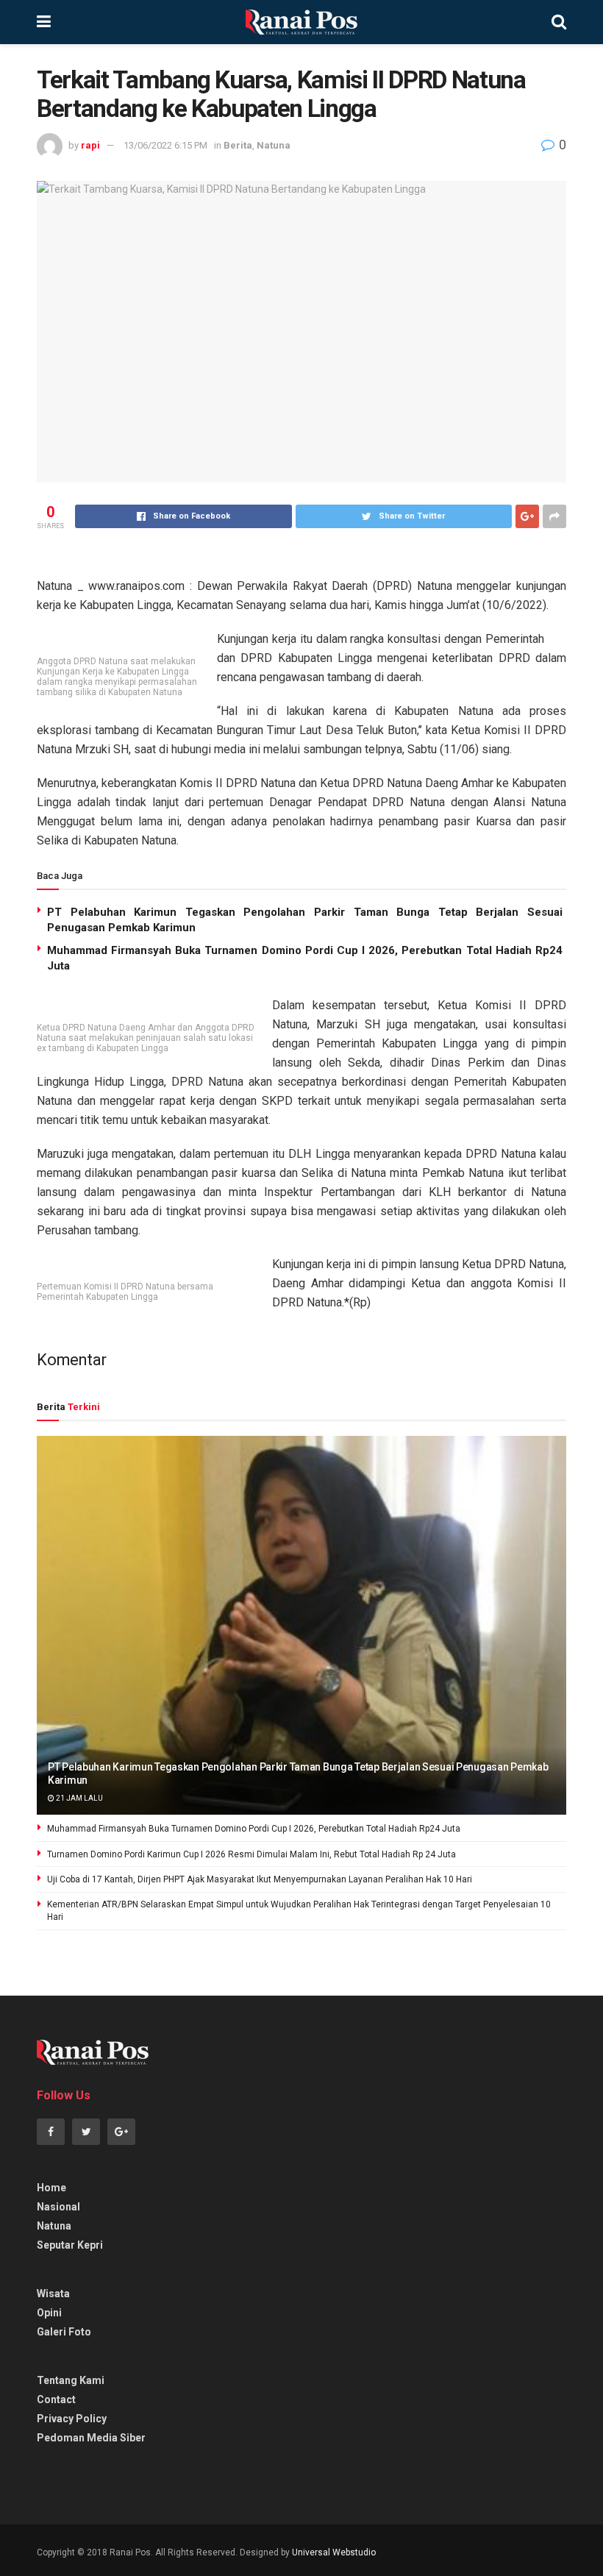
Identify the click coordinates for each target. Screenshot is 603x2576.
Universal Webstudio (334, 2552)
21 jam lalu (79, 1798)
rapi (90, 145)
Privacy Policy (72, 2419)
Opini (49, 2313)
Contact (56, 2399)
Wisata (53, 2294)
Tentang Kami (71, 2380)
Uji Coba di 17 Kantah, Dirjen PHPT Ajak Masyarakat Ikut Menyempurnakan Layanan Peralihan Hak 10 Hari (260, 1879)
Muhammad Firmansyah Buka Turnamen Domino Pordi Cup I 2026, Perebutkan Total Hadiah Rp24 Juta (254, 1829)
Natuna (274, 145)
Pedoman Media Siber (91, 2438)
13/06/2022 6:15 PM (165, 145)
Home (51, 2188)
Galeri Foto (64, 2332)
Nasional (58, 2207)
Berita (238, 145)
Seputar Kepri (70, 2245)
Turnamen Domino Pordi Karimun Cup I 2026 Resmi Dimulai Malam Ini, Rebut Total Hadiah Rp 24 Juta (251, 1854)
